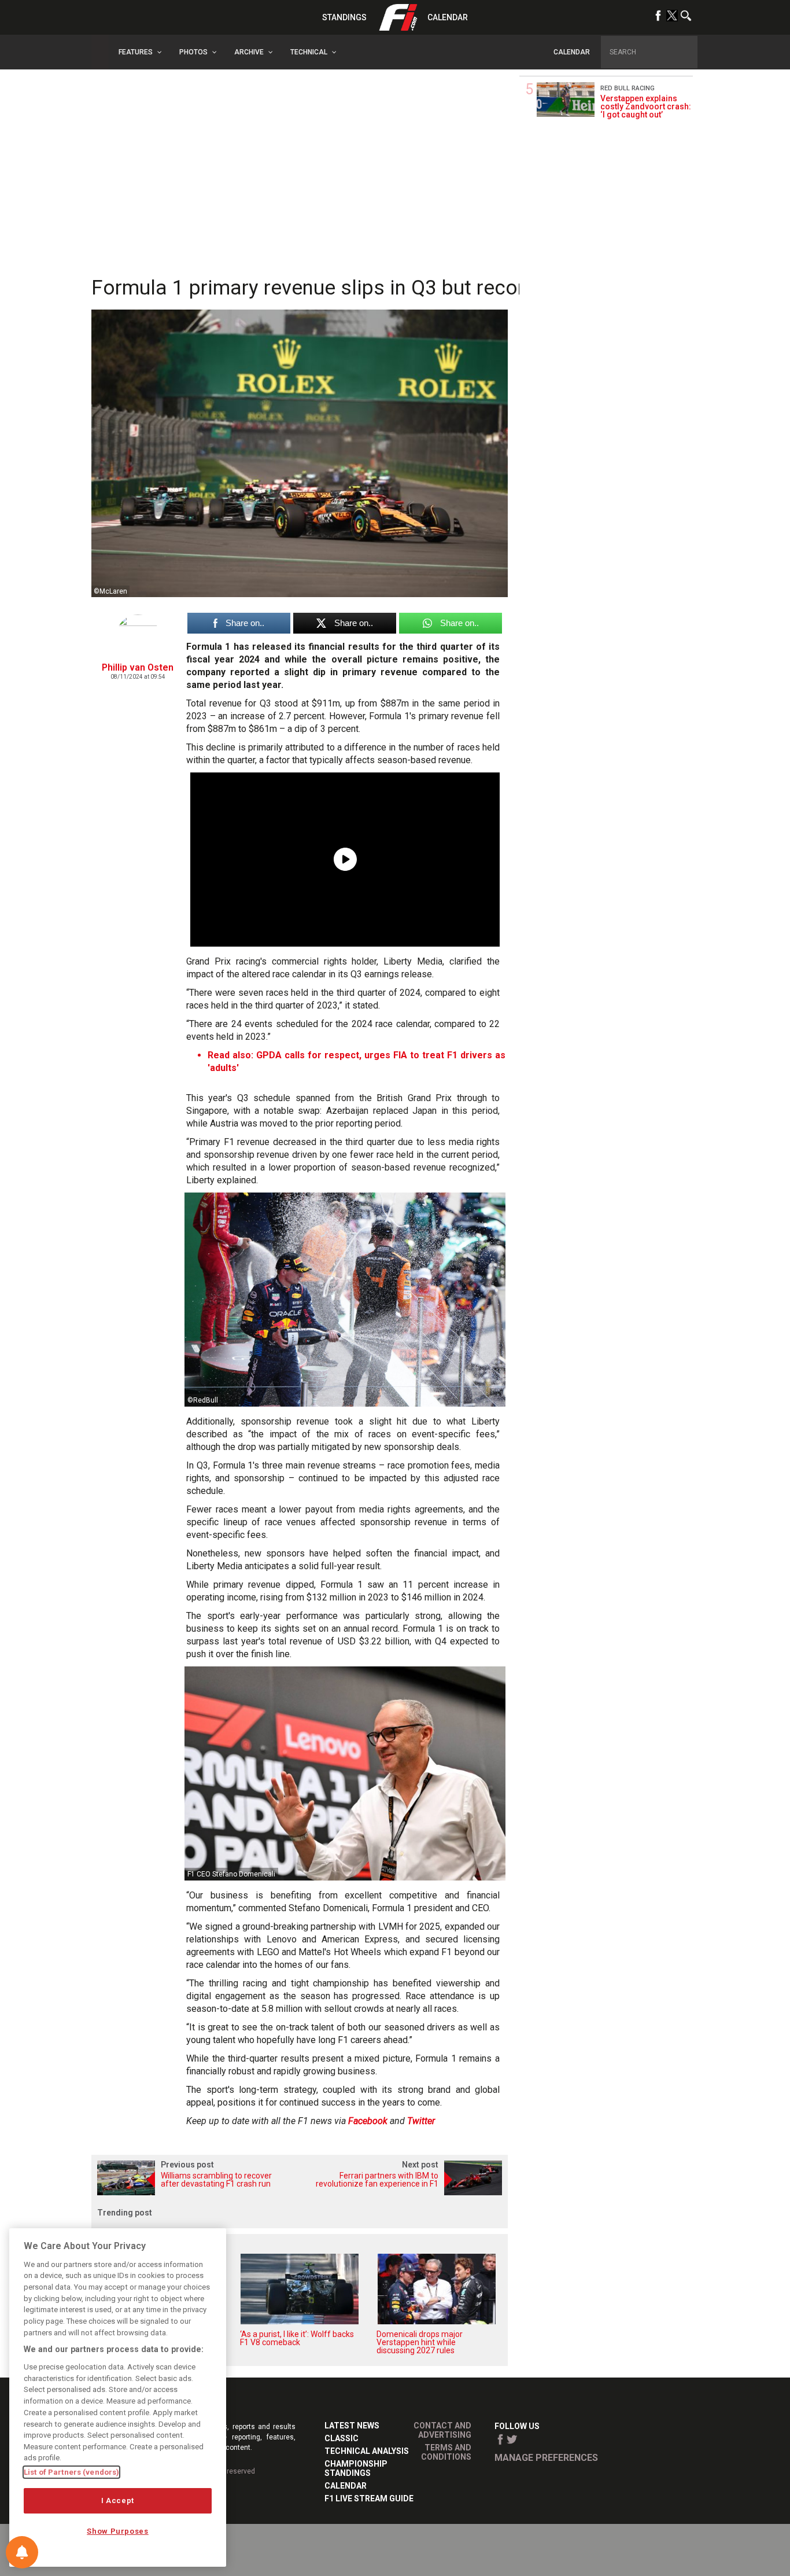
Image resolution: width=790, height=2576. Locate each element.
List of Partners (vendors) (71, 2472)
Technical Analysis (367, 2451)
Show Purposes (118, 2531)
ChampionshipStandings (356, 2468)
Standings (344, 17)
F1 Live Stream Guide (369, 2498)
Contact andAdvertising (442, 2430)
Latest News (352, 2426)
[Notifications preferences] (22, 2552)
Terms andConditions (446, 2452)
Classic (342, 2438)
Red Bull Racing (627, 88)
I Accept (118, 2500)
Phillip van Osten (138, 667)
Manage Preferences (546, 2458)
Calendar (448, 17)
